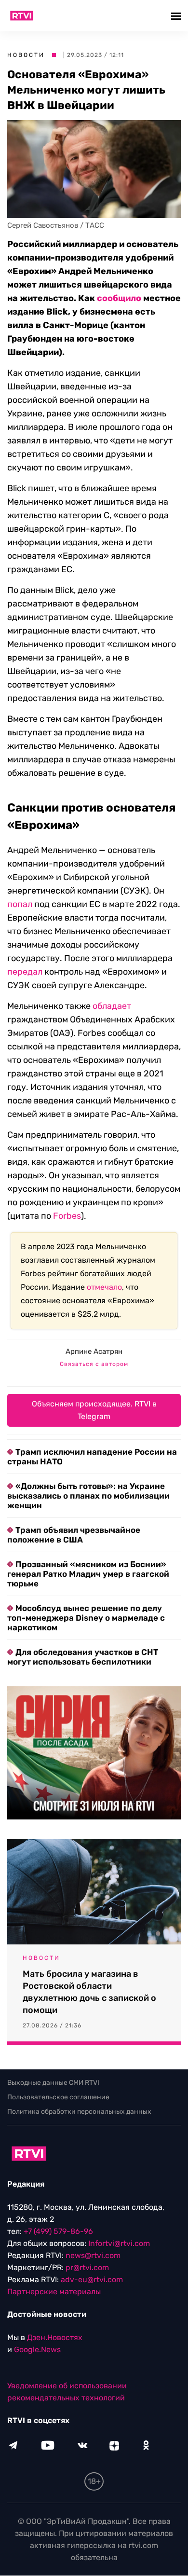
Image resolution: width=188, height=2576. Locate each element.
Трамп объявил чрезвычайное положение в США (74, 1535)
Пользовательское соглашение (58, 2097)
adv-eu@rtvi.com (92, 2280)
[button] (177, 16)
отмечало (104, 1287)
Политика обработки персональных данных (79, 2112)
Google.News (37, 2350)
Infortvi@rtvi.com (119, 2244)
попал (20, 904)
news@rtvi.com (93, 2256)
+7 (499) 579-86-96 (58, 2232)
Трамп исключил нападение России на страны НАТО (92, 1457)
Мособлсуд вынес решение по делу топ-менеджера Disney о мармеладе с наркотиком (86, 1618)
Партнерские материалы (54, 2292)
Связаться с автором (94, 1364)
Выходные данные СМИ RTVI (53, 2083)
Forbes (67, 1216)
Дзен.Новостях (55, 2338)
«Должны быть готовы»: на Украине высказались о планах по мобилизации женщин (88, 1496)
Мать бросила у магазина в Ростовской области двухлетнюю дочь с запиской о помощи (89, 1992)
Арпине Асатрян (94, 1351)
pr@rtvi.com (87, 2268)
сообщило (119, 298)
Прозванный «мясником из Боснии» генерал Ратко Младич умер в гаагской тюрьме (88, 1574)
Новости (26, 55)
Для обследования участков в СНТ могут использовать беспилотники (83, 1657)
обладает (112, 1006)
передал (25, 972)
